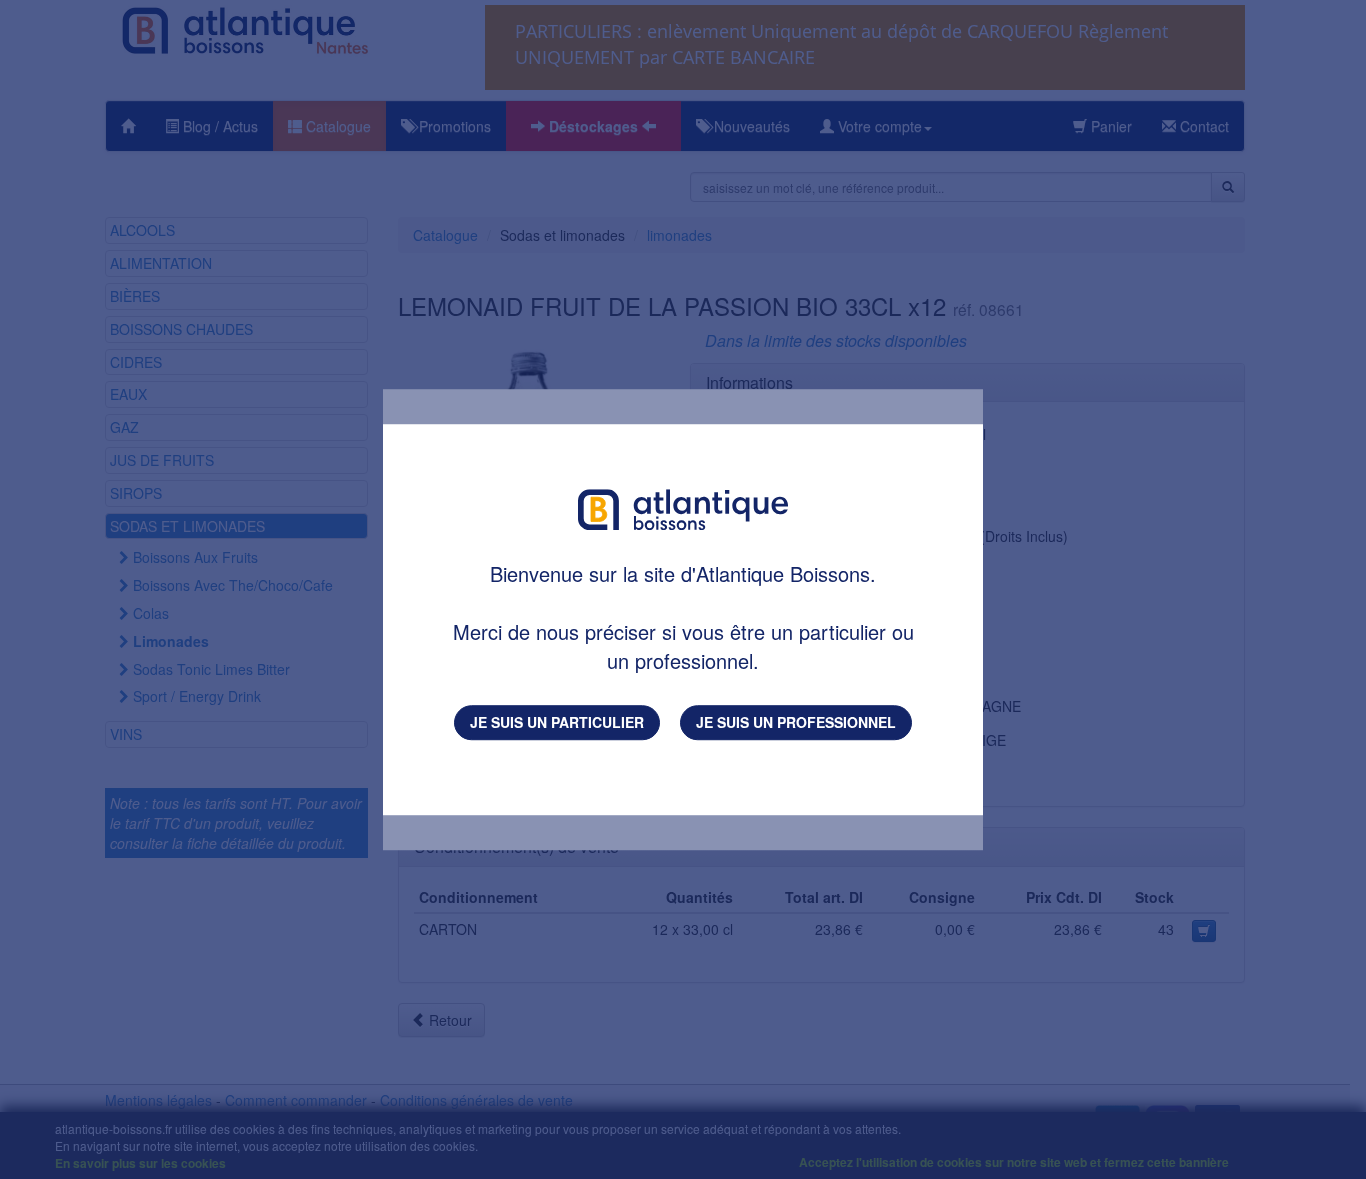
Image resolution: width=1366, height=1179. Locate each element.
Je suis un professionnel (796, 722)
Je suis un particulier (557, 722)
